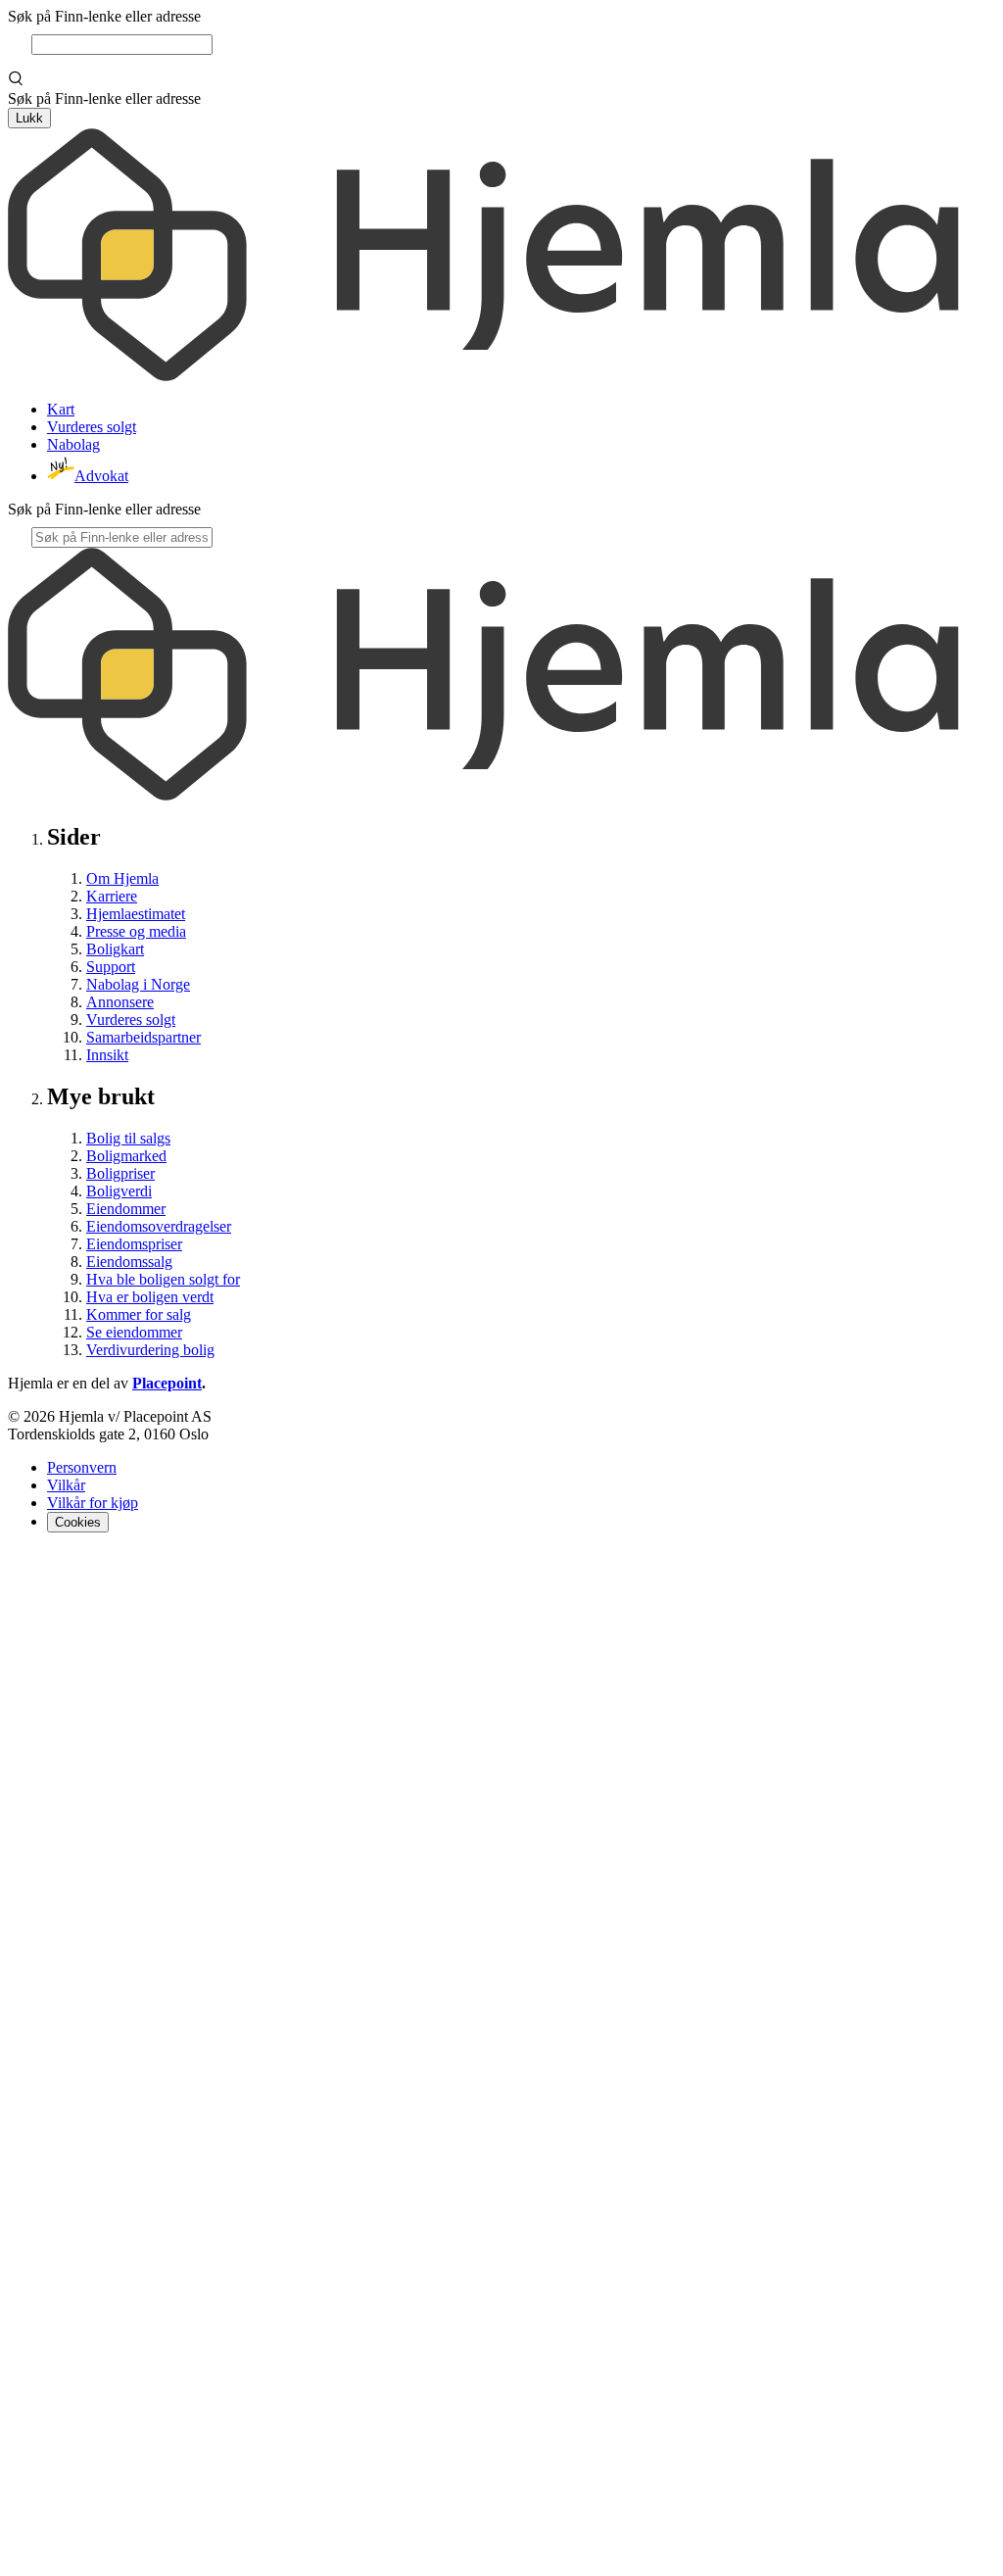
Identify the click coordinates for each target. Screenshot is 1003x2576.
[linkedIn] (67, 1567)
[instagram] (43, 1567)
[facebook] (20, 1567)
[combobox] (122, 45)
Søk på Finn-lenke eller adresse (104, 16)
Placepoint (167, 1383)
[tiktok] (501, 2559)
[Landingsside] (483, 376)
